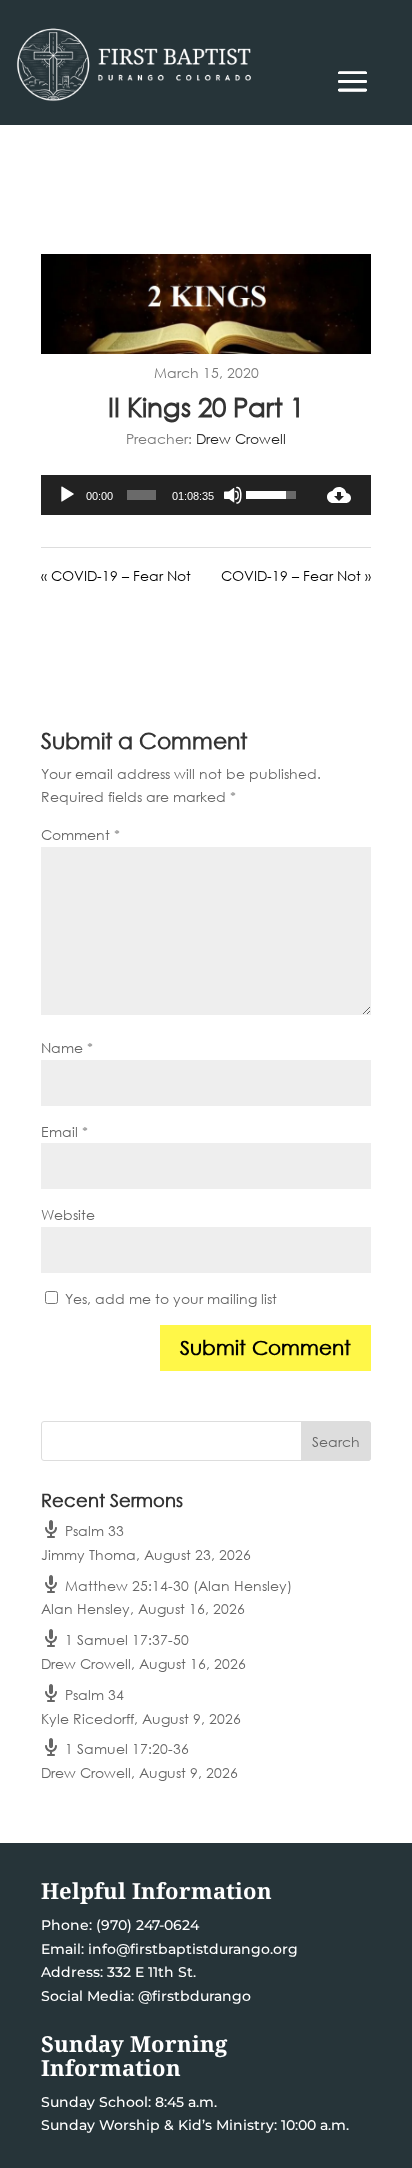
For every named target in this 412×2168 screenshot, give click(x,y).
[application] (174, 495)
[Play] (67, 495)
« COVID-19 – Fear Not (116, 575)
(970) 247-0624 (145, 1925)
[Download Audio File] (339, 495)
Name (67, 1047)
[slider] (141, 495)
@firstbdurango (194, 1996)
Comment (80, 834)
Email (64, 1131)
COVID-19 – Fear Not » (296, 575)
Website (68, 1214)
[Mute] (233, 495)
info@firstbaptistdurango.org (193, 1949)
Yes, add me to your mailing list (169, 1298)
